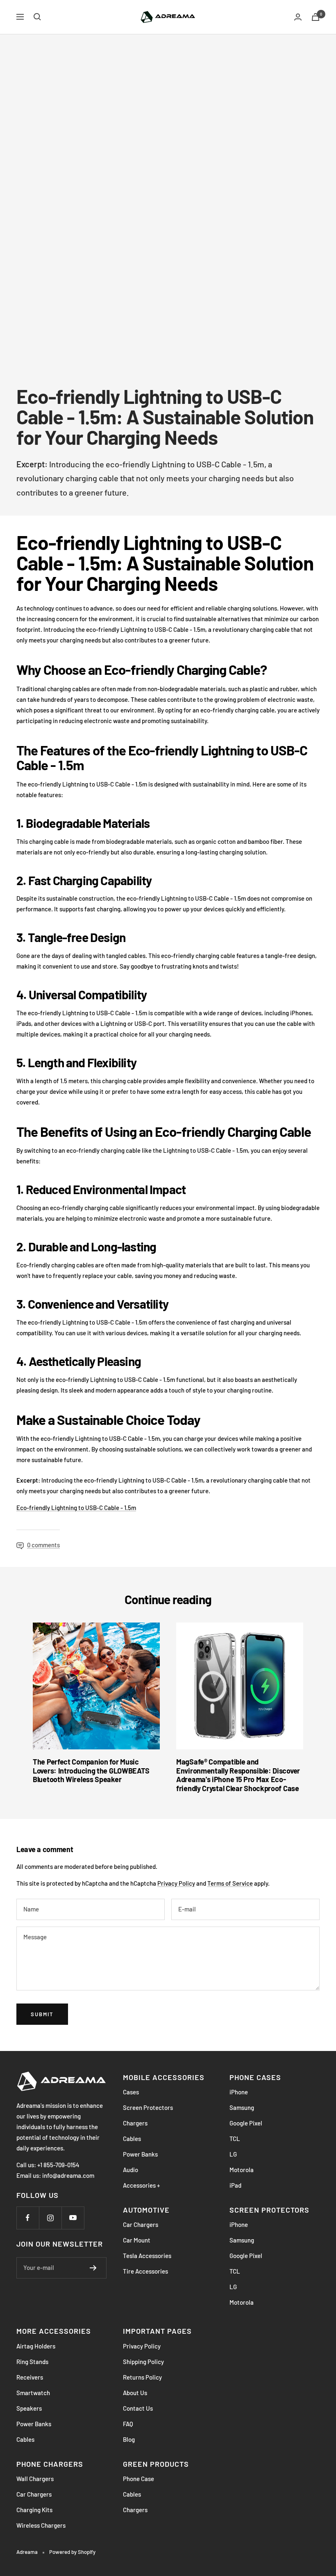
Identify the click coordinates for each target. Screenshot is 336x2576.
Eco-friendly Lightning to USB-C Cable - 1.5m (76, 1508)
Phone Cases (255, 2077)
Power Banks (140, 2154)
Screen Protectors (148, 2107)
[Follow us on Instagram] (50, 2218)
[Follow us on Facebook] (28, 2218)
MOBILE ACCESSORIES (164, 2077)
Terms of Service (230, 1883)
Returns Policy (142, 2377)
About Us (135, 2393)
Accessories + (141, 2185)
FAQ (128, 2424)
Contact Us (138, 2408)
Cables (132, 2139)
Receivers (30, 2377)
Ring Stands (32, 2362)
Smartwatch (33, 2393)
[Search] (37, 17)
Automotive (146, 2210)
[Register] (93, 2268)
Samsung (242, 2107)
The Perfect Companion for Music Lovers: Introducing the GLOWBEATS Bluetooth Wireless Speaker (91, 1770)
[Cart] (316, 17)
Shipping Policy (143, 2362)
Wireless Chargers (41, 2525)
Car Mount (137, 2240)
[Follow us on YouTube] (73, 2218)
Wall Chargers (35, 2479)
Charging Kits (34, 2510)
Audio (131, 2170)
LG (233, 2154)
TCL (235, 2139)
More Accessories (54, 2331)
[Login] (298, 17)
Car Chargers (141, 2224)
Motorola (242, 2170)
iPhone (239, 2092)
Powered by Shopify (72, 2552)
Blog (129, 2439)
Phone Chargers (50, 2464)
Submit (42, 2014)
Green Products (156, 2464)
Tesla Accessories (147, 2256)
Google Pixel (246, 2123)
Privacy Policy (176, 1883)
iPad (235, 2185)
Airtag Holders (36, 2346)
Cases (131, 2092)
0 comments (43, 1545)
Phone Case (138, 2479)
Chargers (135, 2123)
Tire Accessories (145, 2271)
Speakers (29, 2408)
